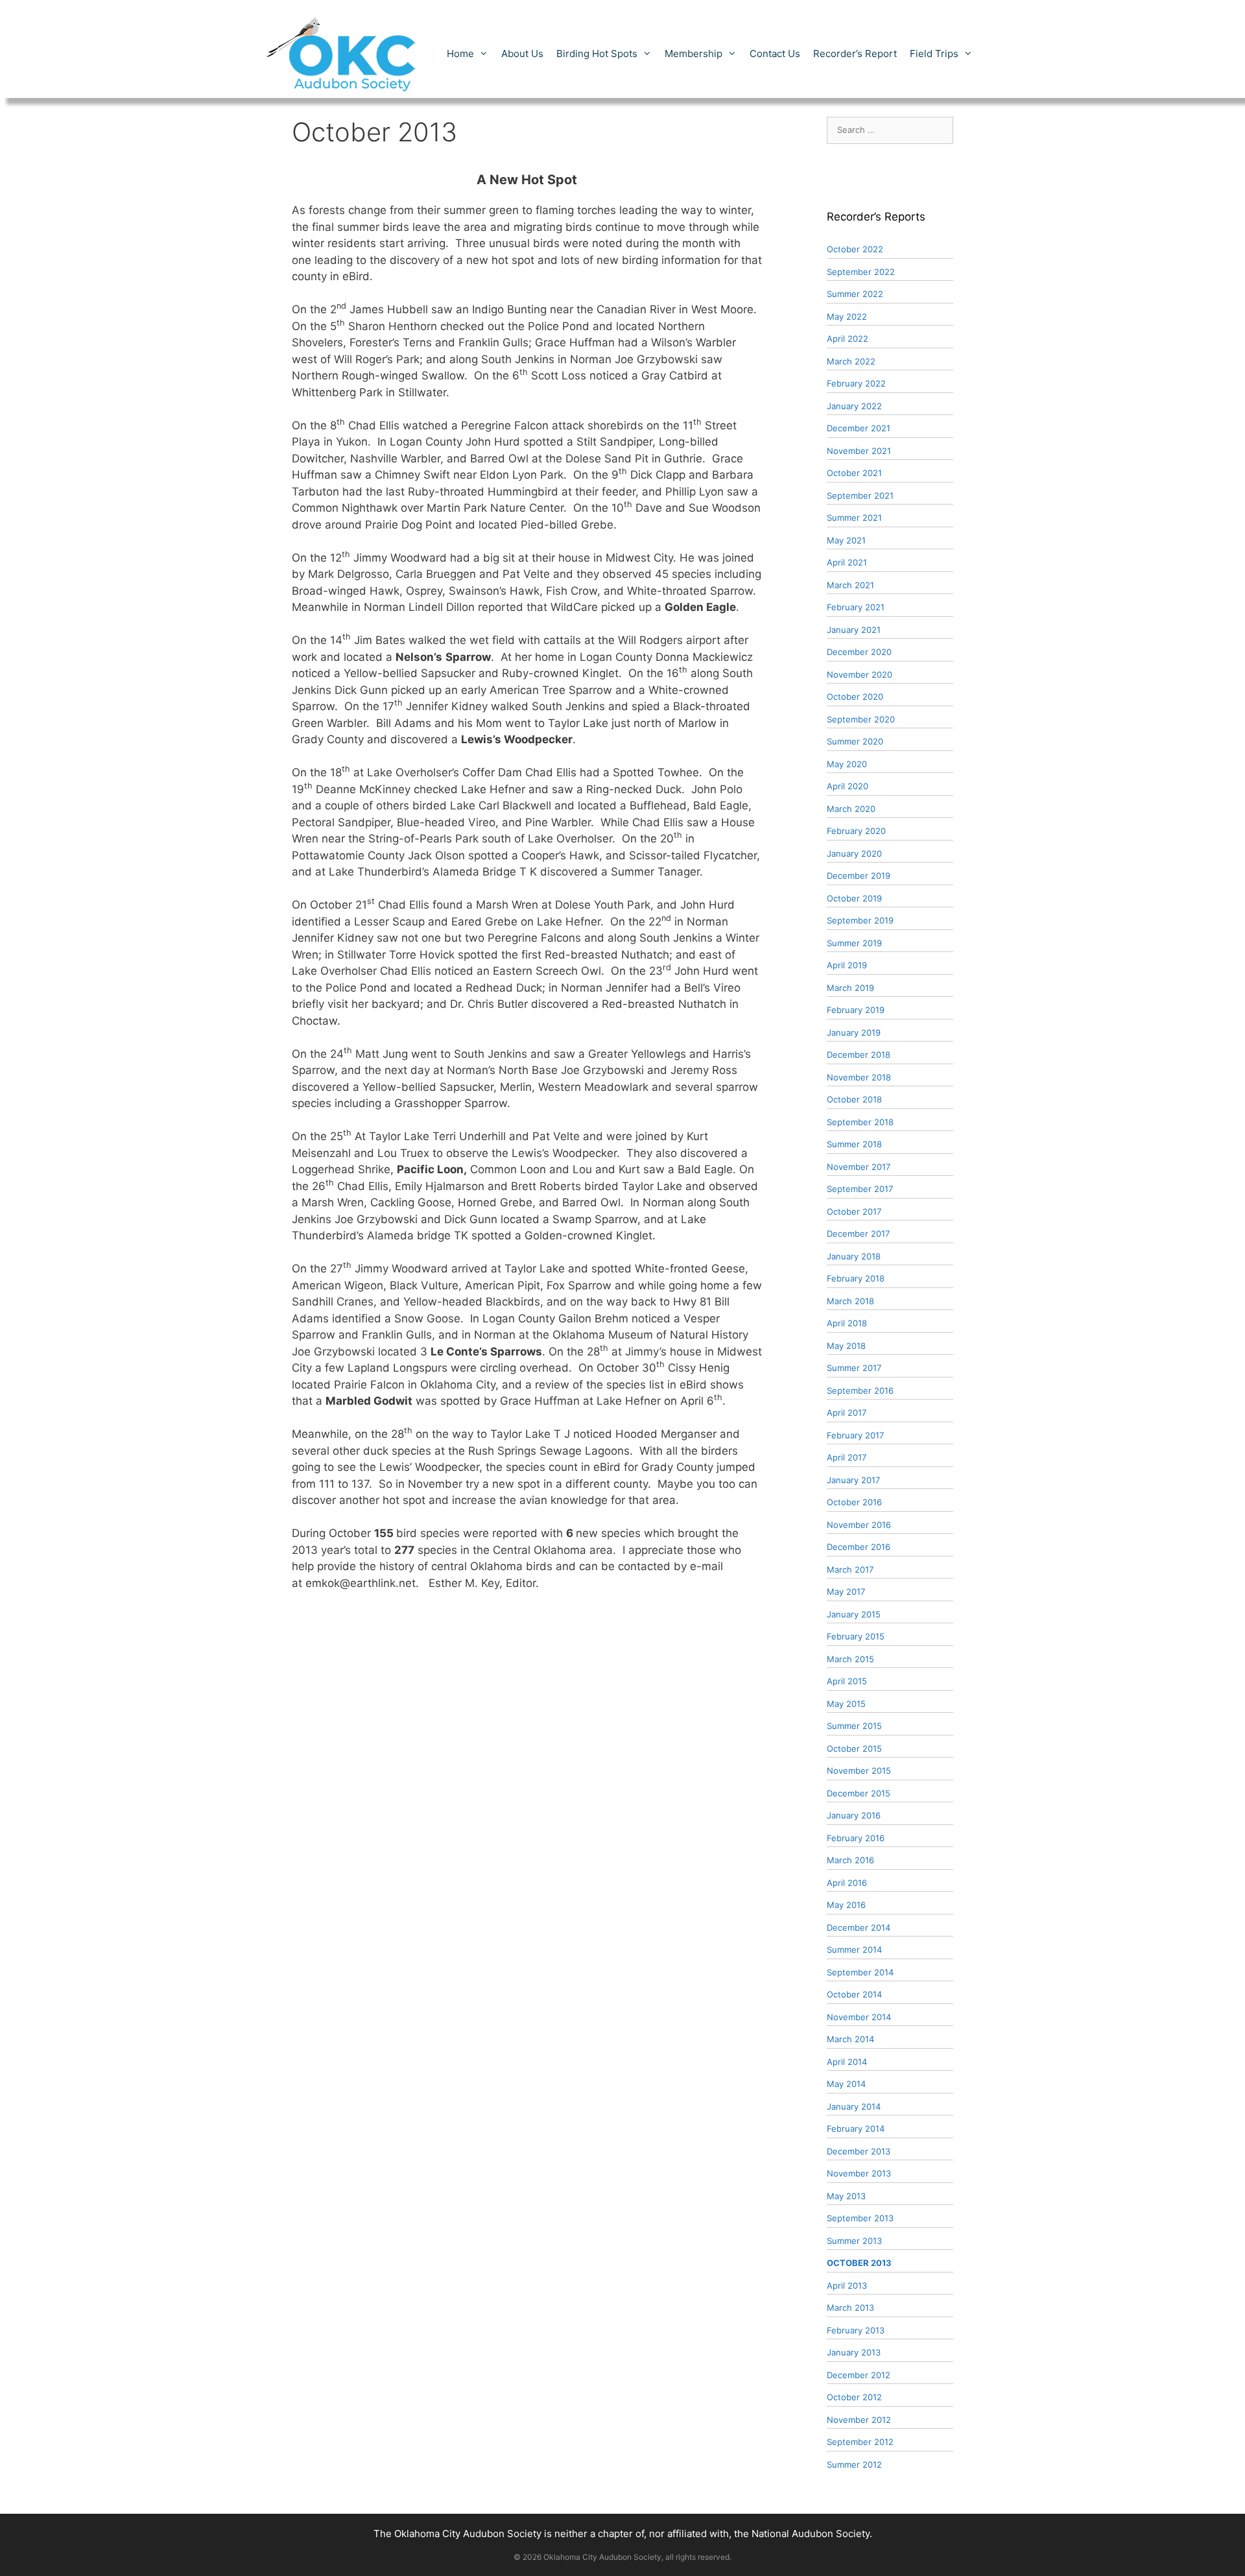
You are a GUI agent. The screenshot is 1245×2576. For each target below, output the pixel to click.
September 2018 (860, 1122)
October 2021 (854, 473)
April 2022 (848, 339)
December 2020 (859, 652)
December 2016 (859, 1547)
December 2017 (858, 1234)
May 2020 (847, 764)
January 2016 (854, 1815)
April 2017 (847, 1413)
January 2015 (854, 1614)
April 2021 (847, 562)
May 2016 (846, 1905)
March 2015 (850, 1659)
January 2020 (854, 853)
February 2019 (856, 1010)
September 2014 (860, 1972)
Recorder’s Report (855, 54)
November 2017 (859, 1167)
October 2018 (854, 1099)
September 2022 (861, 272)
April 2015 (847, 1681)
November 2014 (859, 2017)
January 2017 (853, 1480)
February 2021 (856, 607)
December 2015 (859, 1793)
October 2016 (854, 1502)
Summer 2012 (854, 2464)
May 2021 (846, 540)
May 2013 (846, 2196)
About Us (522, 54)
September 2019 (860, 920)
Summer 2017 (854, 1368)
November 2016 (859, 1525)
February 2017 (855, 1435)
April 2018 (847, 1323)
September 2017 (860, 1189)
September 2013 (860, 2218)
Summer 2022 (855, 294)
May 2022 (847, 316)
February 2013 (856, 2330)
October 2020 (855, 697)
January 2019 (854, 1032)
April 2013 (847, 2285)
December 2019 (859, 876)
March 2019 (850, 988)
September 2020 (861, 719)
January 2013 (854, 2352)
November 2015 (859, 1771)
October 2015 (854, 1748)
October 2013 (859, 2263)
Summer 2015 (854, 1726)
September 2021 (860, 495)
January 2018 (854, 1256)
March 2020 (851, 809)
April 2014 (847, 2062)
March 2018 (850, 1301)
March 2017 (850, 1569)
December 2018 (859, 1055)
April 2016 (847, 1883)
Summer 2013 (854, 2241)
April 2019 (847, 965)
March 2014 (850, 2039)
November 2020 (860, 674)
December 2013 (859, 2151)
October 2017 (854, 1211)
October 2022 (855, 249)
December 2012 (859, 2375)
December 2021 (859, 428)
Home (460, 54)
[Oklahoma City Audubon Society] (342, 53)
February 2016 (856, 1838)
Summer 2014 (854, 1950)
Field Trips (934, 54)
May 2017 (846, 1592)
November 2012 (859, 2420)
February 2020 (856, 831)
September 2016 (860, 1390)
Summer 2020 (855, 741)
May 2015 (846, 1704)
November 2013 (859, 2173)
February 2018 (856, 1278)
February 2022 (856, 383)
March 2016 (850, 1860)
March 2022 (851, 361)
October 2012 (854, 2397)
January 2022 (854, 406)
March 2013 (850, 2308)
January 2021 (854, 630)
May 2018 (846, 1346)
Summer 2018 (854, 1144)
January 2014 (854, 2106)
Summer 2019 (854, 943)
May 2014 (846, 2084)
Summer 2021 (854, 518)
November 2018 (859, 1077)
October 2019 (854, 898)
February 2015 (856, 1636)
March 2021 (850, 585)
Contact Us (775, 54)
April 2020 (848, 786)
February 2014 (856, 2129)
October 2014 (854, 1994)
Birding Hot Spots (597, 54)
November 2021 (859, 451)
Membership (694, 54)
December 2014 (859, 1927)
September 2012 (860, 2442)
